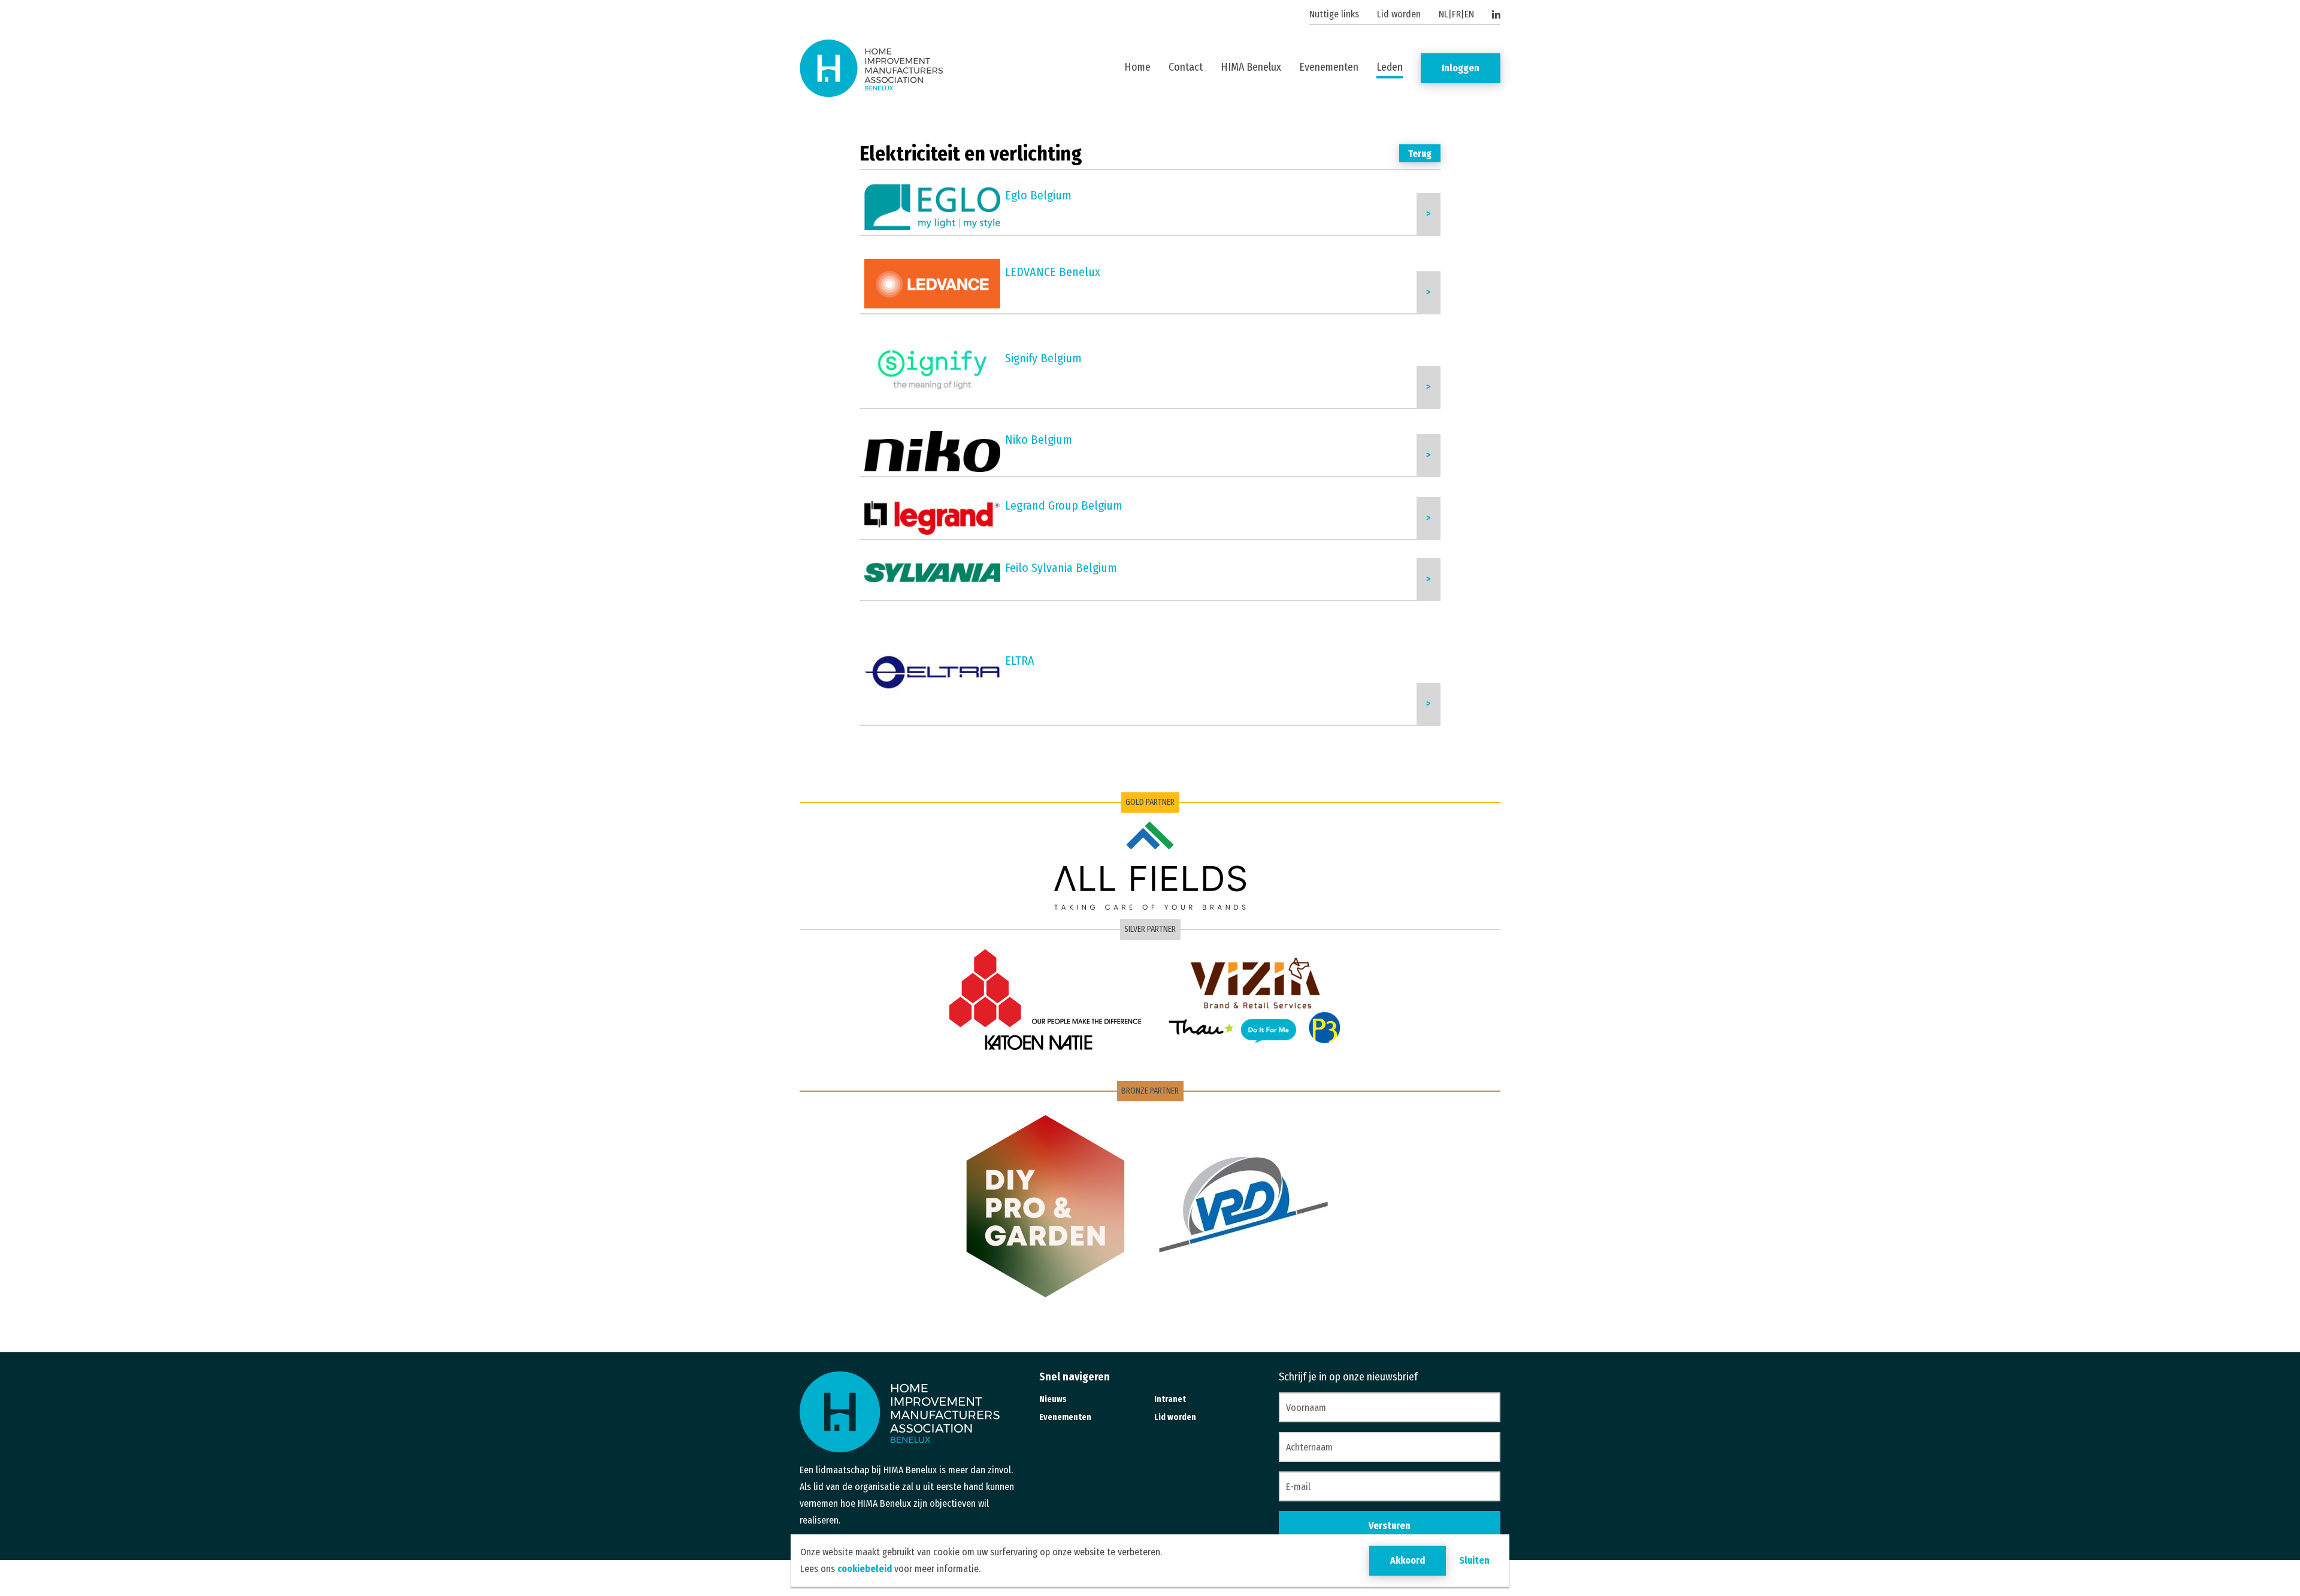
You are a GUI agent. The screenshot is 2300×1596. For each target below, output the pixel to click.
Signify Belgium (1043, 358)
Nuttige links (1334, 14)
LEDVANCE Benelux (1053, 272)
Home (1137, 67)
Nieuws (1053, 1399)
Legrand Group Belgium (1064, 505)
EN (1469, 14)
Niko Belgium (1039, 440)
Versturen (1390, 1526)
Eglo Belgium (1038, 195)
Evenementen (1329, 67)
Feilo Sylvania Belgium (1061, 568)
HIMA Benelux (1251, 67)
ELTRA (1020, 661)
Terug (1420, 154)
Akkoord (1408, 1560)
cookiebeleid (865, 1569)
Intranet (1170, 1399)
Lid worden (1399, 14)
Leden (1390, 67)
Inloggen (1461, 68)
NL (1443, 14)
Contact (1186, 67)
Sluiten (1474, 1560)
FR (1456, 14)
